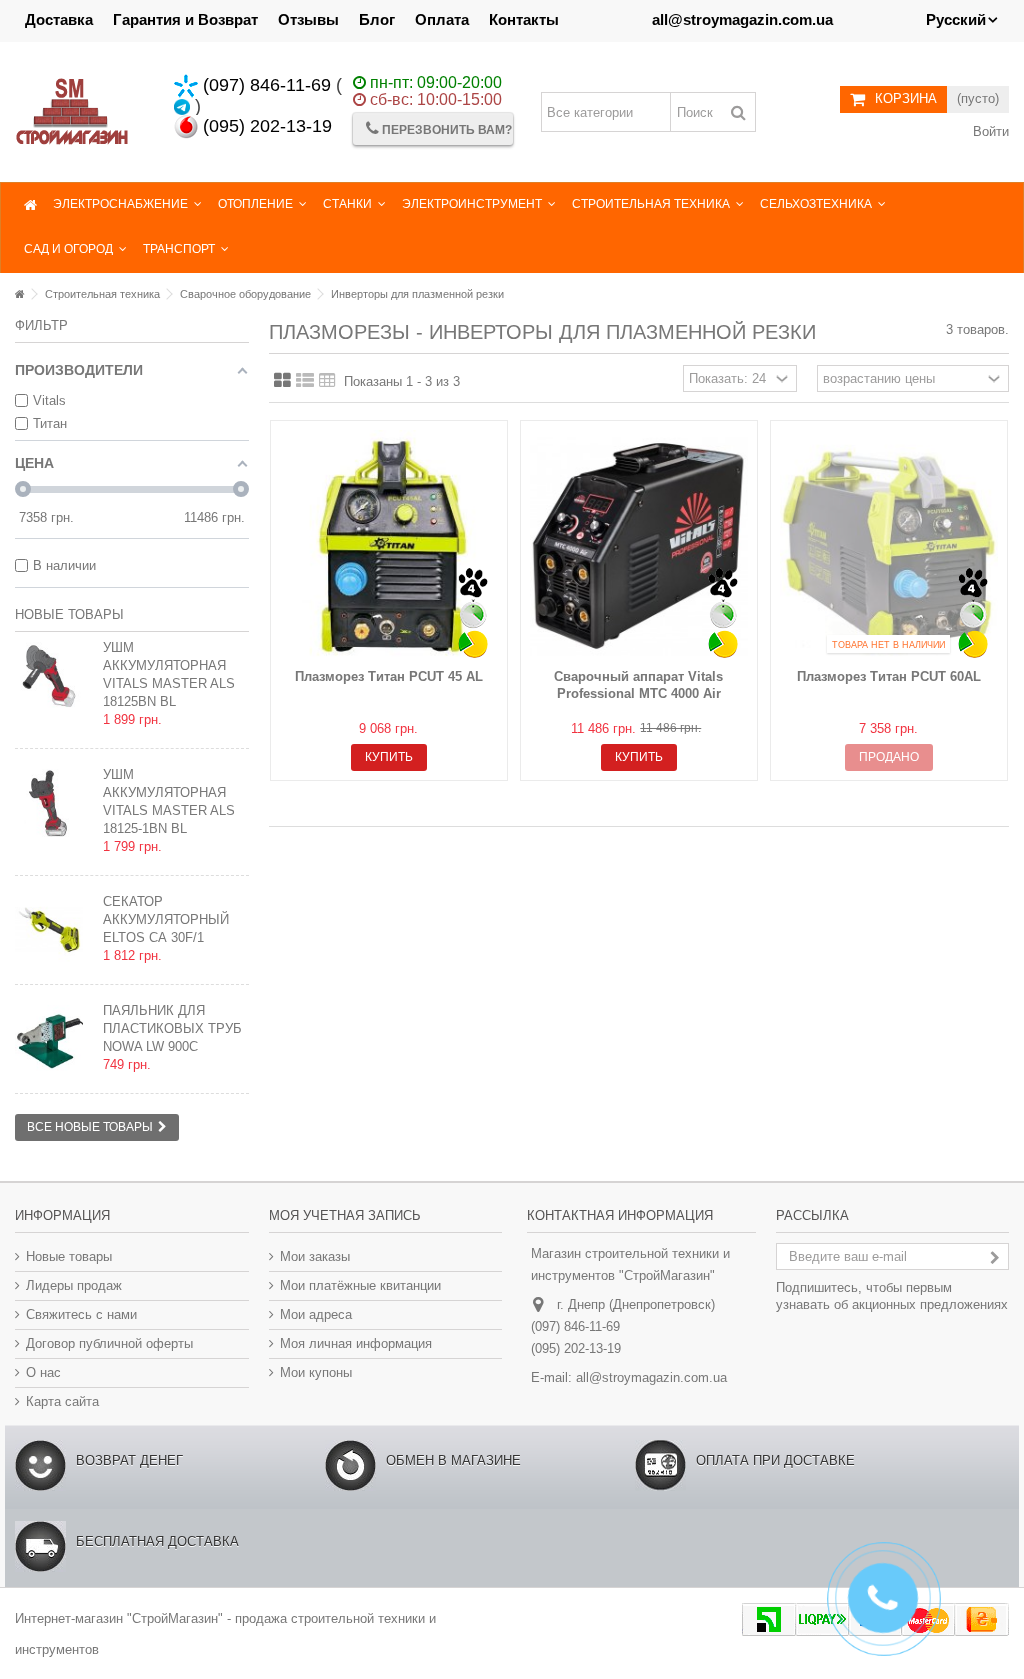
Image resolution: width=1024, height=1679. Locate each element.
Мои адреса (316, 1314)
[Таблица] (327, 381)
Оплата (442, 19)
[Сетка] (282, 381)
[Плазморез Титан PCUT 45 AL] (389, 546)
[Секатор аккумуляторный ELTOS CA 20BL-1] (54, 930)
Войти (989, 131)
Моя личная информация (356, 1343)
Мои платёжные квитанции (360, 1285)
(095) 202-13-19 (265, 126)
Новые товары (69, 614)
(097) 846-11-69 (264, 85)
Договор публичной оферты (109, 1343)
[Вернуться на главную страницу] (20, 294)
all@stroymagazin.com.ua (651, 1377)
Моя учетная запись (345, 1215)
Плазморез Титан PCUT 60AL (889, 676)
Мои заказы (315, 1256)
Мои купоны (316, 1372)
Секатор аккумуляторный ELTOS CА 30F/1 (166, 919)
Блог (377, 19)
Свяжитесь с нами (81, 1314)
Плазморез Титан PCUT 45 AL (389, 676)
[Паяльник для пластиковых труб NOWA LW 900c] (54, 1039)
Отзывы (308, 19)
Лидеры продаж (74, 1285)
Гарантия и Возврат (185, 19)
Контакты (524, 19)
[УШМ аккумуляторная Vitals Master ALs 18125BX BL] (54, 676)
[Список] (305, 381)
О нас (43, 1372)
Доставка (59, 19)
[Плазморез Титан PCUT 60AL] (889, 546)
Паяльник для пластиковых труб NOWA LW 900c (172, 1028)
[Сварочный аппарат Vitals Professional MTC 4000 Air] (639, 546)
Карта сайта (62, 1401)
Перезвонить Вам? (445, 130)
